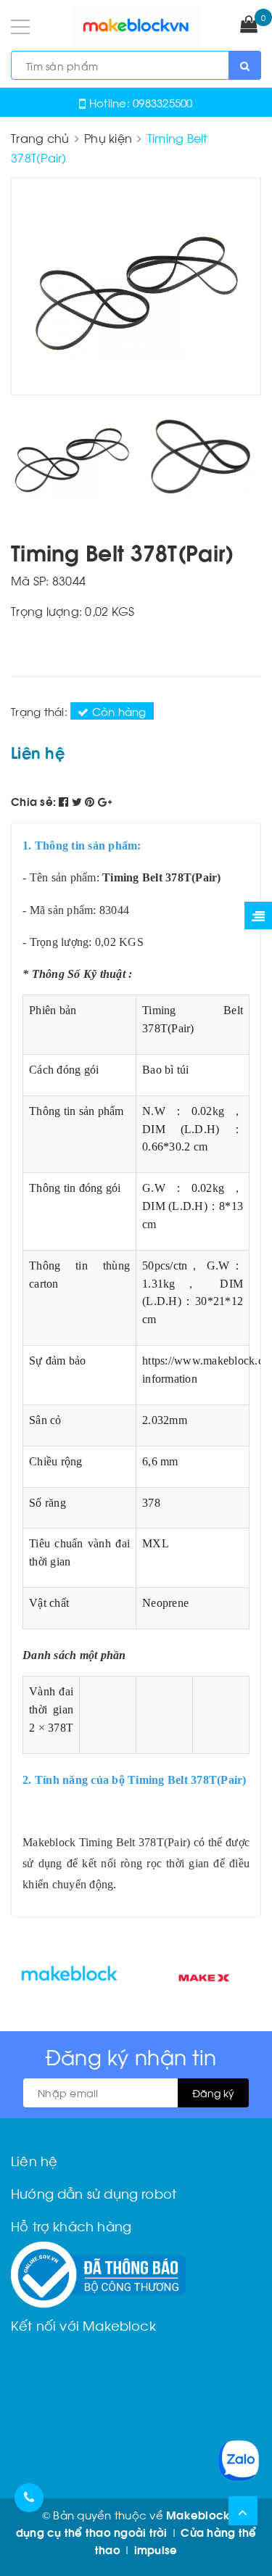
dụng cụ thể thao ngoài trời (92, 2532)
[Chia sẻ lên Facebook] (65, 801)
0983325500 (163, 102)
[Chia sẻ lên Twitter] (79, 801)
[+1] (105, 801)
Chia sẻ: (33, 801)
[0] (249, 25)
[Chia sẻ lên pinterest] (91, 801)
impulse (156, 2549)
